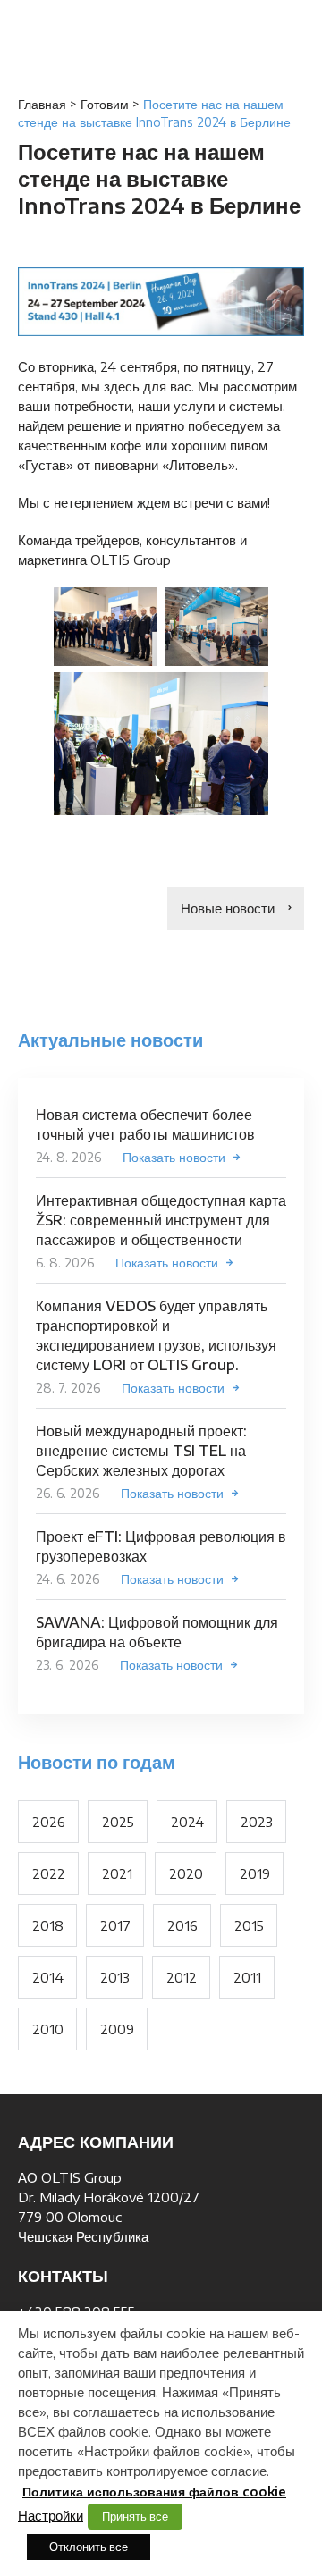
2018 (48, 1925)
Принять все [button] (135, 2516)
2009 (117, 2029)
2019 (255, 1873)
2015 (249, 1925)
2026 (49, 1822)
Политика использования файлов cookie (154, 2492)
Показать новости (174, 1157)
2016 (182, 1925)
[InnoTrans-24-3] (161, 744)
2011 (247, 1977)
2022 (49, 1873)
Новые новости (228, 908)
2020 (186, 1873)
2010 (48, 2029)
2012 (182, 1977)
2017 (115, 1925)
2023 (257, 1822)
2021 (117, 1873)
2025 (118, 1822)
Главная (42, 104)
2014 (48, 1977)
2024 (187, 1822)
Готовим (105, 104)
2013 (115, 1977)
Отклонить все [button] (89, 2547)
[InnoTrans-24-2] (106, 626)
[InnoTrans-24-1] (216, 626)
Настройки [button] (51, 2515)
